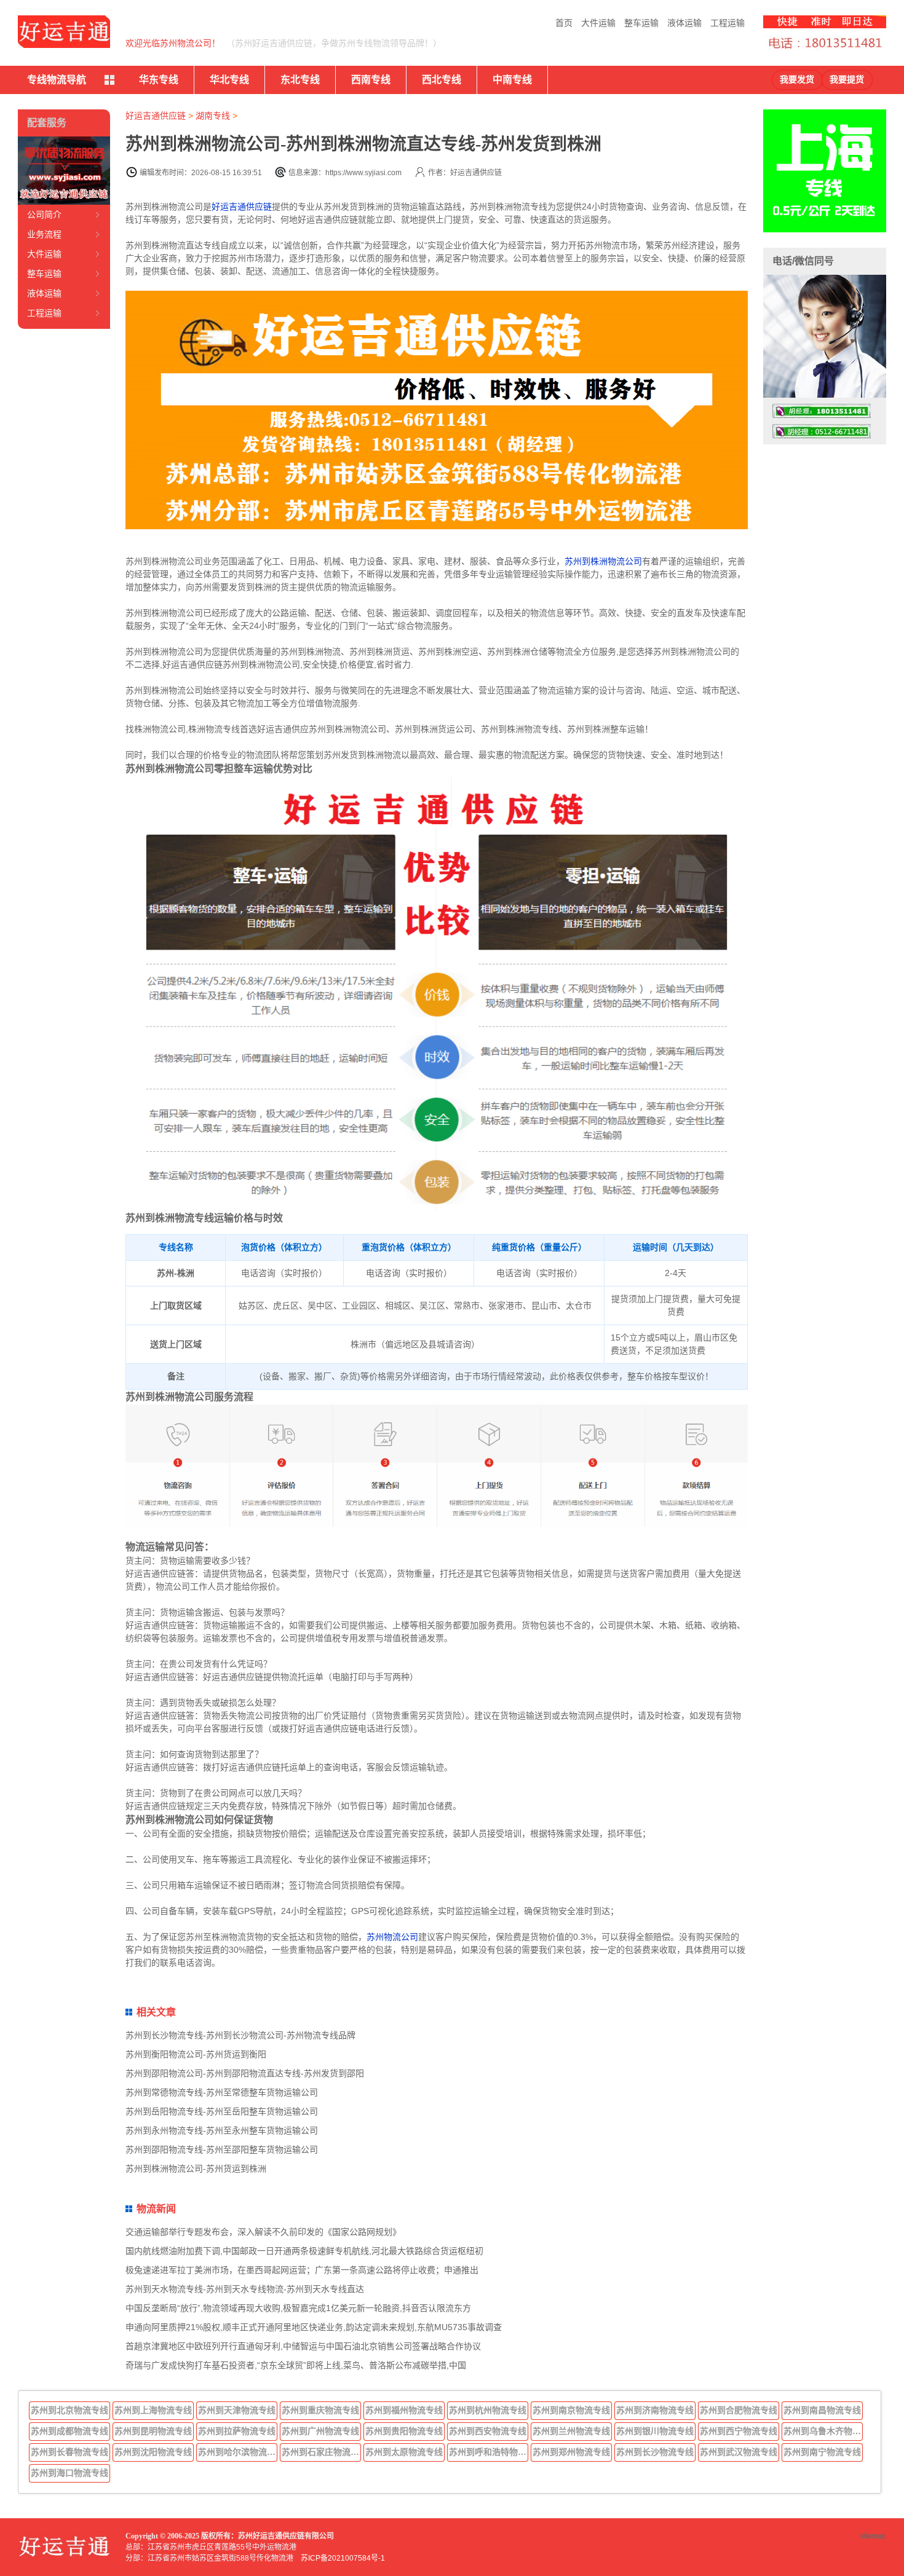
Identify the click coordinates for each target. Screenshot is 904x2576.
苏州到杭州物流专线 (488, 2410)
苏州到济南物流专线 (655, 2410)
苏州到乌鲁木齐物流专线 (823, 2431)
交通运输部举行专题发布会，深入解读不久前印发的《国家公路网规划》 (263, 2232)
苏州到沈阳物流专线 (153, 2452)
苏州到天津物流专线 (237, 2410)
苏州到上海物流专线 (153, 2410)
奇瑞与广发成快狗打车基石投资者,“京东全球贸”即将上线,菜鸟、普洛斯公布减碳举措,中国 (296, 2365)
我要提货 (847, 80)
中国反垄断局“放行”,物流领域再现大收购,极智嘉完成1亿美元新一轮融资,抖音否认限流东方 (298, 2308)
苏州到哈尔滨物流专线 (238, 2452)
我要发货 (797, 80)
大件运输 (598, 23)
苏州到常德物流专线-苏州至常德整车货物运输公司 (222, 2092)
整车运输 (641, 23)
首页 (564, 23)
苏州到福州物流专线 (404, 2410)
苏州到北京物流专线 (69, 2410)
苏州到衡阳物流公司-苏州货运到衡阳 (196, 2054)
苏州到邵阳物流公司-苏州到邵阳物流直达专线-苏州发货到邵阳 (245, 2073)
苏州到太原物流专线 (404, 2452)
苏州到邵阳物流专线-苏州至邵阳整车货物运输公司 (222, 2149)
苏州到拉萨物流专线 (237, 2431)
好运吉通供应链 (156, 116)
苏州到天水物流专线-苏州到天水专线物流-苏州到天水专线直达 (245, 2289)
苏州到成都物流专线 (69, 2431)
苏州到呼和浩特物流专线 (489, 2452)
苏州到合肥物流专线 (739, 2410)
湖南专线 (213, 116)
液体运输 (684, 23)
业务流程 (44, 234)
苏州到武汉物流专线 (739, 2452)
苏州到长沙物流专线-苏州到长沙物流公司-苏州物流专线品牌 (240, 2035)
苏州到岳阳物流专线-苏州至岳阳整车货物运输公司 (222, 2111)
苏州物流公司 (392, 1937)
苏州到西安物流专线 (488, 2431)
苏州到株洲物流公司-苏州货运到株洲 (196, 2168)
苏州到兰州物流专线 (571, 2431)
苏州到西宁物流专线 (739, 2431)
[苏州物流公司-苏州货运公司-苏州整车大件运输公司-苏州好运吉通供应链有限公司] (64, 32)
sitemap (873, 2536)
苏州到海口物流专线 (69, 2473)
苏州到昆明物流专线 (153, 2431)
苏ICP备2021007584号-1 (343, 2558)
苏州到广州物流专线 (320, 2431)
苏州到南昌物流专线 (822, 2410)
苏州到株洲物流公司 (603, 561)
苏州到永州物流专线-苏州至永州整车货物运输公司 (222, 2130)
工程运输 (728, 23)
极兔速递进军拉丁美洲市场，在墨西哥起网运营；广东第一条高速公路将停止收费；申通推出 (302, 2270)
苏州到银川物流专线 (655, 2431)
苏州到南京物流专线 (571, 2410)
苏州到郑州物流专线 (571, 2452)
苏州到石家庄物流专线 (322, 2452)
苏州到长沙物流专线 (655, 2452)
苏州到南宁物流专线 (822, 2452)
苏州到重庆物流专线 (320, 2410)
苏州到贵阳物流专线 (404, 2431)
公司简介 (44, 215)
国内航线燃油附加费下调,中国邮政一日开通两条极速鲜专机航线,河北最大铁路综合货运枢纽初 (304, 2251)
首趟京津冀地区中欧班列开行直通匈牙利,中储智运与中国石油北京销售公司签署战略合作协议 (303, 2346)
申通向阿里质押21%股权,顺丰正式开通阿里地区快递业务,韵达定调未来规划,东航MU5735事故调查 (314, 2327)
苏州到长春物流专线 (69, 2452)
